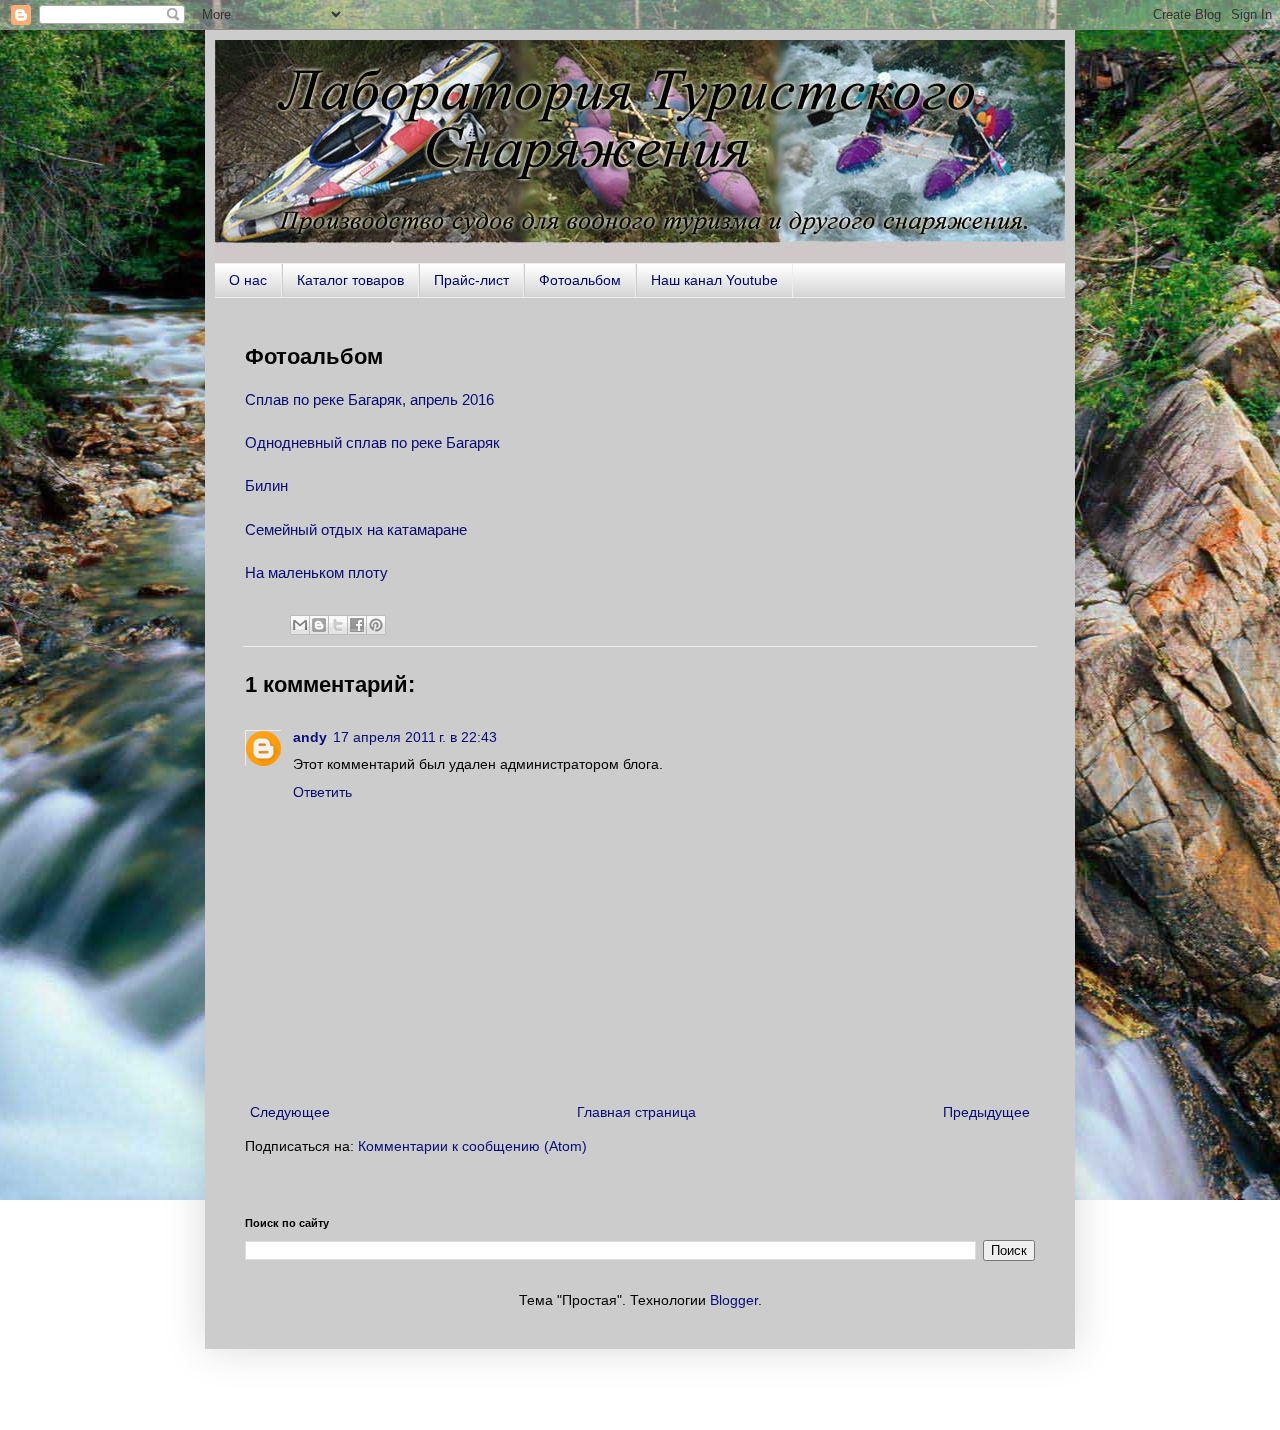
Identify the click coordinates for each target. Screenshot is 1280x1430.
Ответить (322, 792)
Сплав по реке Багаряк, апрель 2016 (369, 399)
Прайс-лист (471, 280)
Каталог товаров (350, 280)
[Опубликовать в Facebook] (357, 625)
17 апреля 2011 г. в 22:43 (415, 737)
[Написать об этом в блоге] (319, 625)
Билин (266, 485)
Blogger (734, 1300)
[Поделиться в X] (338, 625)
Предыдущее (986, 1112)
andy (310, 737)
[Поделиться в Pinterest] (376, 625)
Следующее (290, 1112)
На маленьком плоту (316, 572)
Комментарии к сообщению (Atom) (472, 1146)
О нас (248, 280)
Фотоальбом (580, 280)
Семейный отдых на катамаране (356, 529)
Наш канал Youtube (714, 280)
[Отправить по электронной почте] (300, 625)
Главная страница (636, 1112)
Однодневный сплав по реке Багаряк (372, 442)
